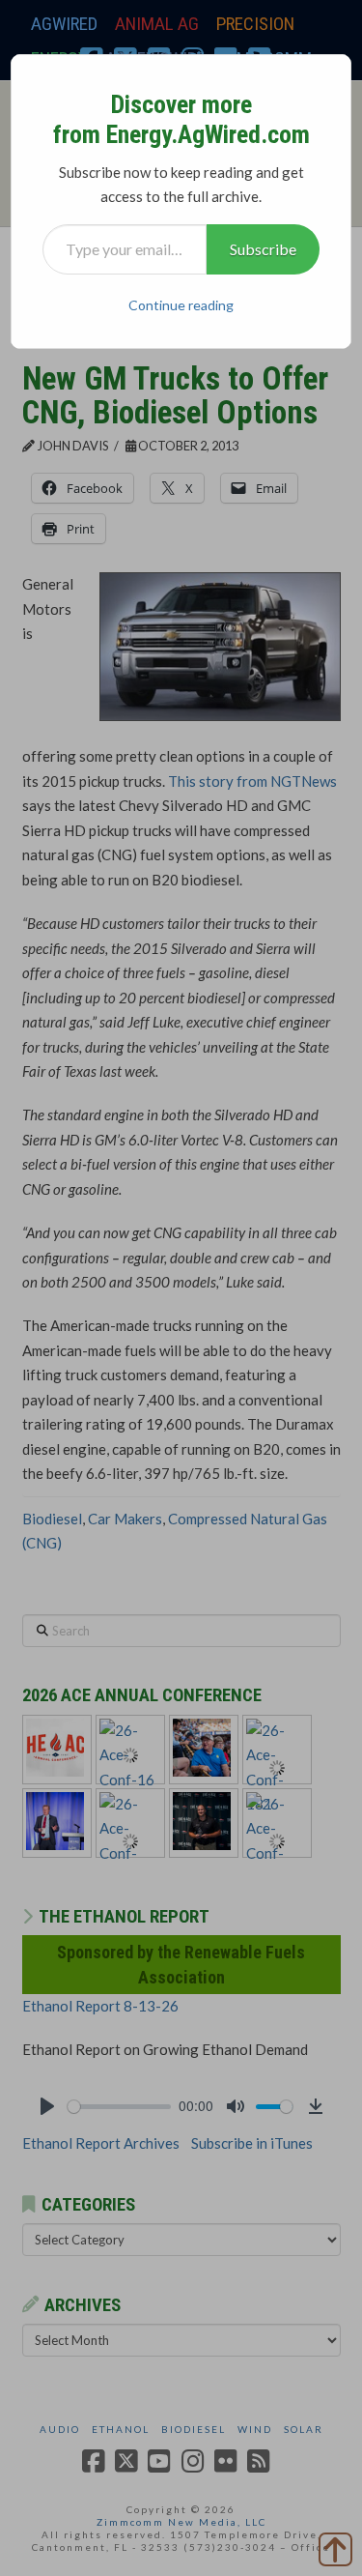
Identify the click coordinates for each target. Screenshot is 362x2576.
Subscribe (263, 249)
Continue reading (181, 305)
